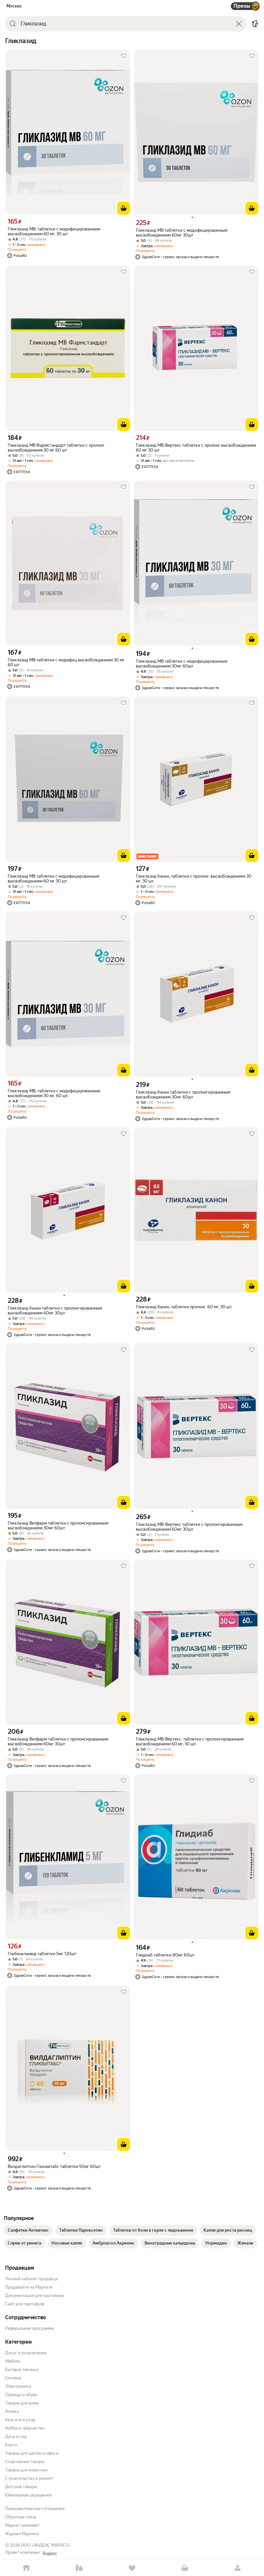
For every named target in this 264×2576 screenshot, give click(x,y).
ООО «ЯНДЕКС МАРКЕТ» (45, 2545)
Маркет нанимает (22, 2525)
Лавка (79, 2568)
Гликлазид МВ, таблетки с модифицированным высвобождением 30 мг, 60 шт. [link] (54, 1093)
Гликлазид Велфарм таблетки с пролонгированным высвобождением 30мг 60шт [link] (58, 1526)
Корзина (185, 2568)
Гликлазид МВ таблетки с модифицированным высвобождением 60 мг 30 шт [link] (53, 879)
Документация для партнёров (34, 2296)
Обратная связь (21, 2517)
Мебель (13, 2361)
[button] (255, 24)
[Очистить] (239, 24)
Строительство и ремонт (29, 2478)
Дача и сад (16, 2436)
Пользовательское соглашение (35, 2509)
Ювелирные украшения (28, 2495)
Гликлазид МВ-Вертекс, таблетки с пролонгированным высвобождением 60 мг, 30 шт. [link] (190, 1741)
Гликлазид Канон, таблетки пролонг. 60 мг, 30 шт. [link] (184, 1307)
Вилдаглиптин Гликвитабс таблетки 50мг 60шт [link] (54, 2166)
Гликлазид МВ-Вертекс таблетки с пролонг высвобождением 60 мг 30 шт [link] (196, 448)
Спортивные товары (25, 2462)
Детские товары (21, 2487)
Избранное (132, 2568)
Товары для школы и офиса (32, 2453)
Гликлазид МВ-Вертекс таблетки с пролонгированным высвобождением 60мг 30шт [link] (189, 1527)
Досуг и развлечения (26, 2353)
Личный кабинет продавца (31, 2279)
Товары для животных (27, 2470)
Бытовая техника (22, 2370)
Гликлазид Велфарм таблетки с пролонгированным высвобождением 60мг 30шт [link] (58, 1741)
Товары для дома (22, 2403)
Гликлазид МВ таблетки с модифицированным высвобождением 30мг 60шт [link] (182, 664)
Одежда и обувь (21, 2395)
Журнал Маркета (22, 2534)
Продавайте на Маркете (29, 2287)
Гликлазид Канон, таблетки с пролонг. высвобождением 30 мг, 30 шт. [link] (194, 879)
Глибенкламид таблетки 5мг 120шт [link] (42, 1954)
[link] (28, 2230)
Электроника (18, 2386)
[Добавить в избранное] (124, 56)
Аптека (12, 2411)
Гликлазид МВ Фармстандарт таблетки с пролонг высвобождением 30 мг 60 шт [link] (56, 448)
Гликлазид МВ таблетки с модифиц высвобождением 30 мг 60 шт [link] (66, 662)
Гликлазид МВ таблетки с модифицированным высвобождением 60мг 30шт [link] (182, 233)
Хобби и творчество (25, 2428)
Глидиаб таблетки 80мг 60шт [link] (165, 1955)
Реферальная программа (29, 2328)
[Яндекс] (50, 2553)
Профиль (238, 2568)
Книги (11, 2445)
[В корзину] (124, 208)
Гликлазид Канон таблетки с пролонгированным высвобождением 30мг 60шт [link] (183, 1095)
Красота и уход (20, 2420)
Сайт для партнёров (25, 2304)
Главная (26, 2568)
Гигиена (13, 2378)
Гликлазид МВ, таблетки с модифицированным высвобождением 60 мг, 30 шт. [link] (54, 231)
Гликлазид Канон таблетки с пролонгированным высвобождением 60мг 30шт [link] (55, 1311)
